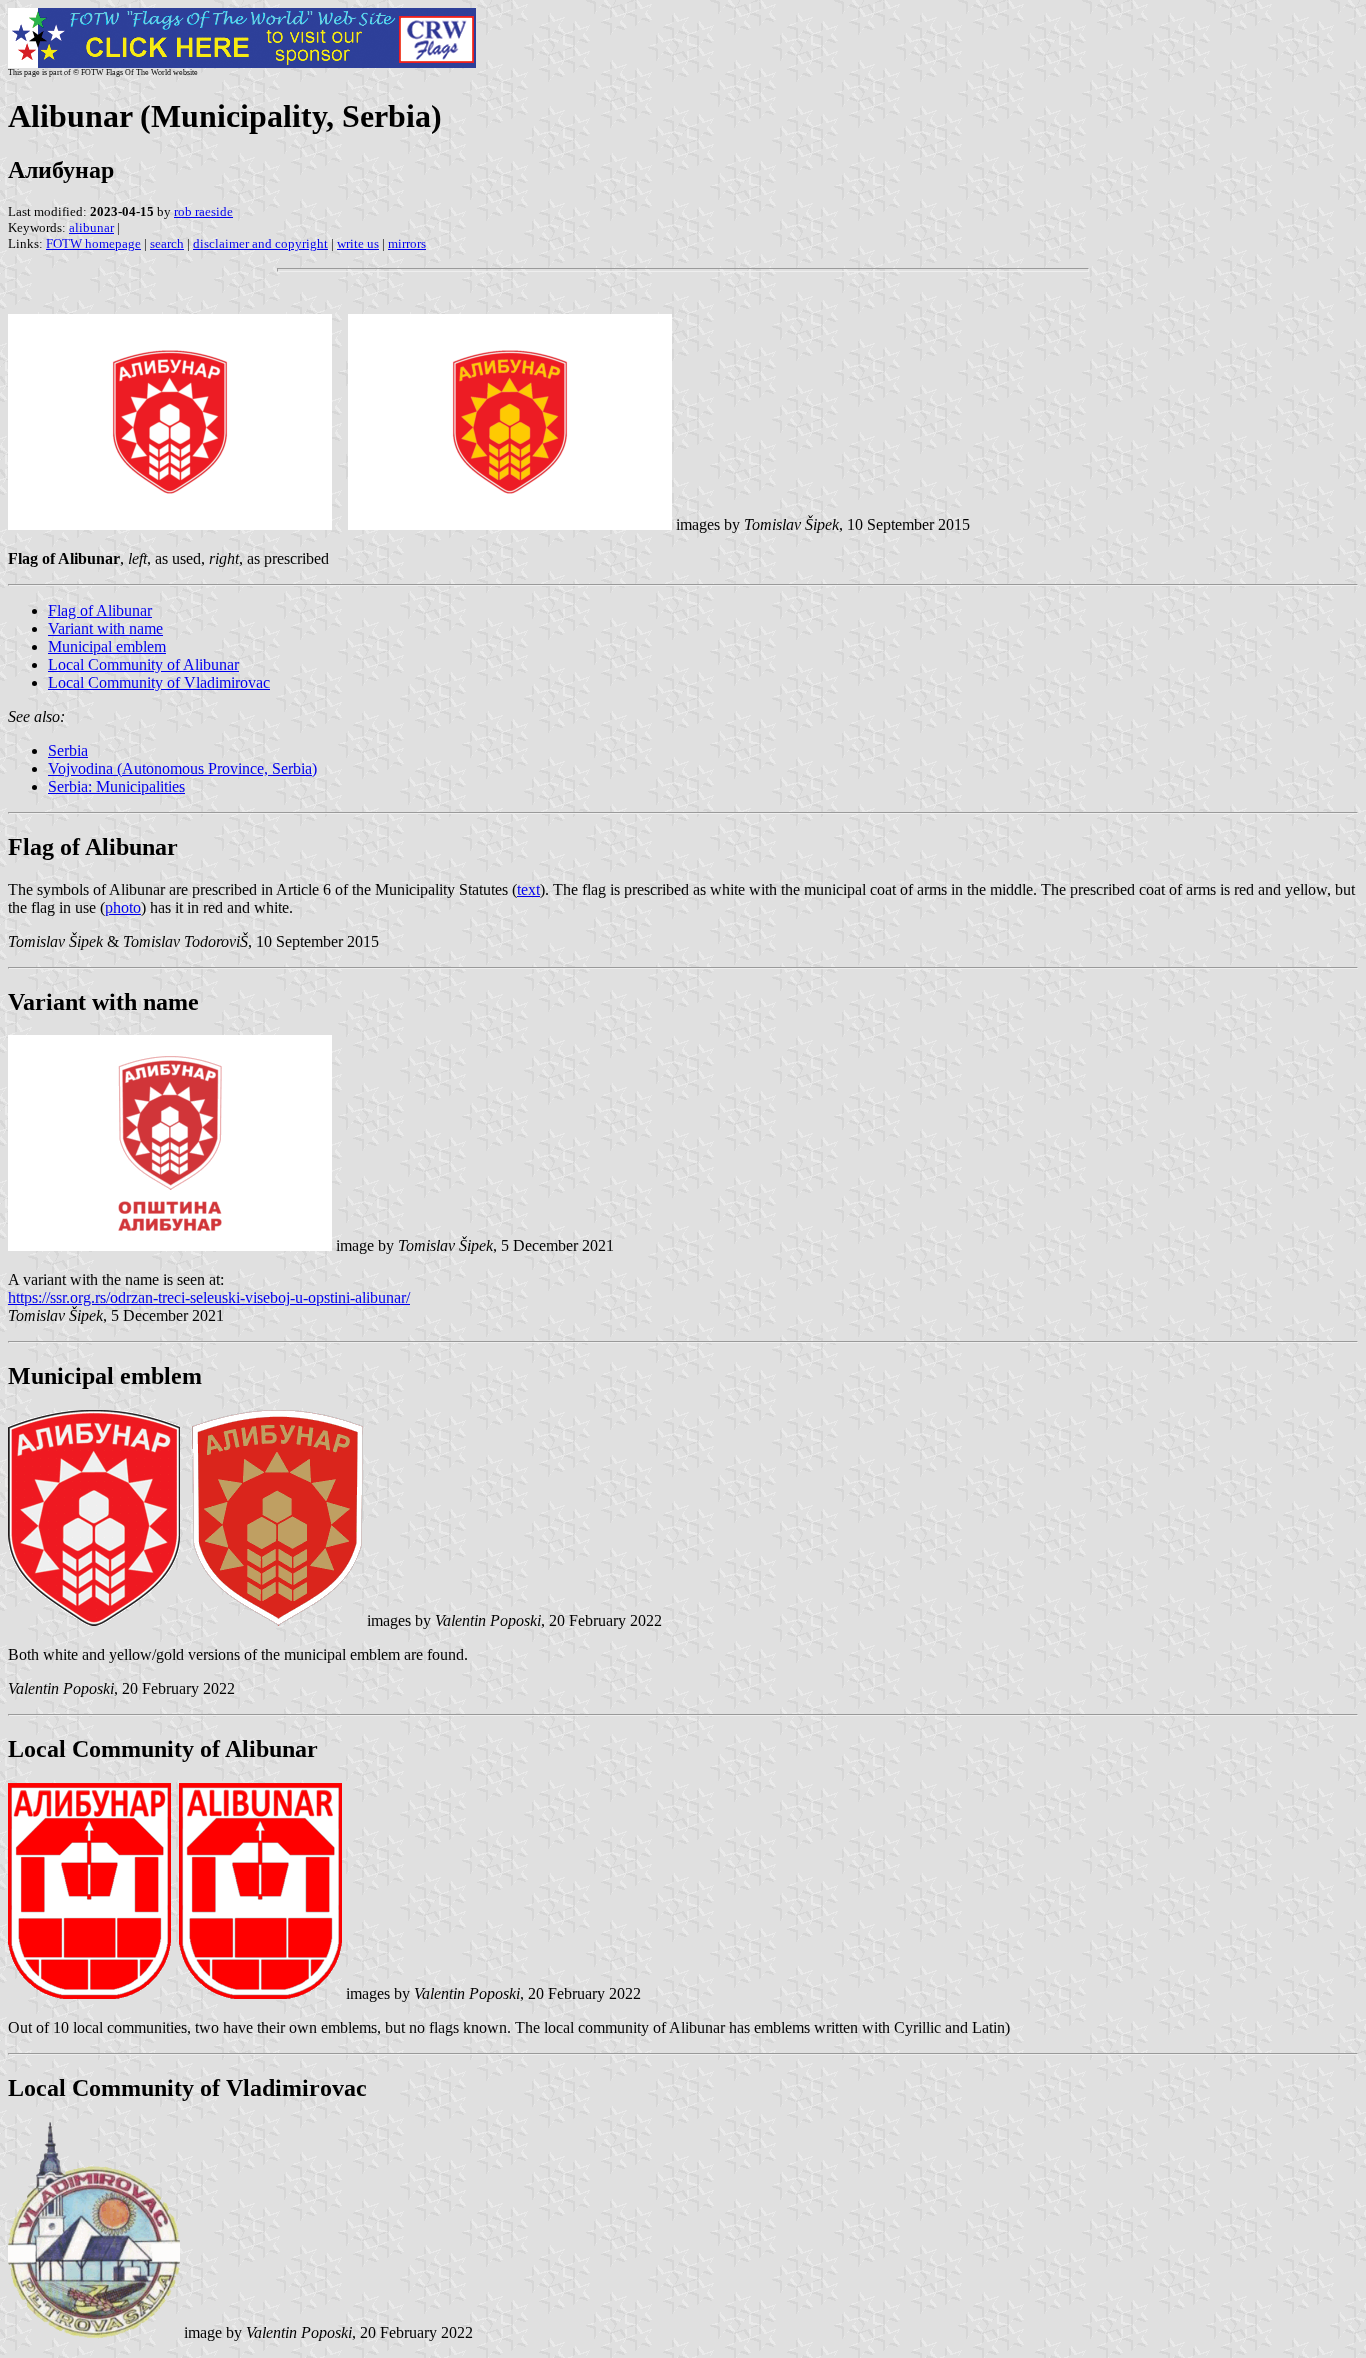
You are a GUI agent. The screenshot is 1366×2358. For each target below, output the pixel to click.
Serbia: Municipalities (116, 786)
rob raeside (203, 211)
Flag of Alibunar (100, 610)
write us (358, 243)
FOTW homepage (93, 243)
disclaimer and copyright (260, 243)
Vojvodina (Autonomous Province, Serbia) (182, 768)
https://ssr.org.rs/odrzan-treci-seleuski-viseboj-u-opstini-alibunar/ (209, 1297)
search (167, 243)
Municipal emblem (107, 646)
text (528, 889)
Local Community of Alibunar (143, 664)
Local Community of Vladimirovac (159, 682)
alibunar (91, 227)
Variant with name (105, 628)
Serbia (68, 750)
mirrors (407, 243)
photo (123, 907)
